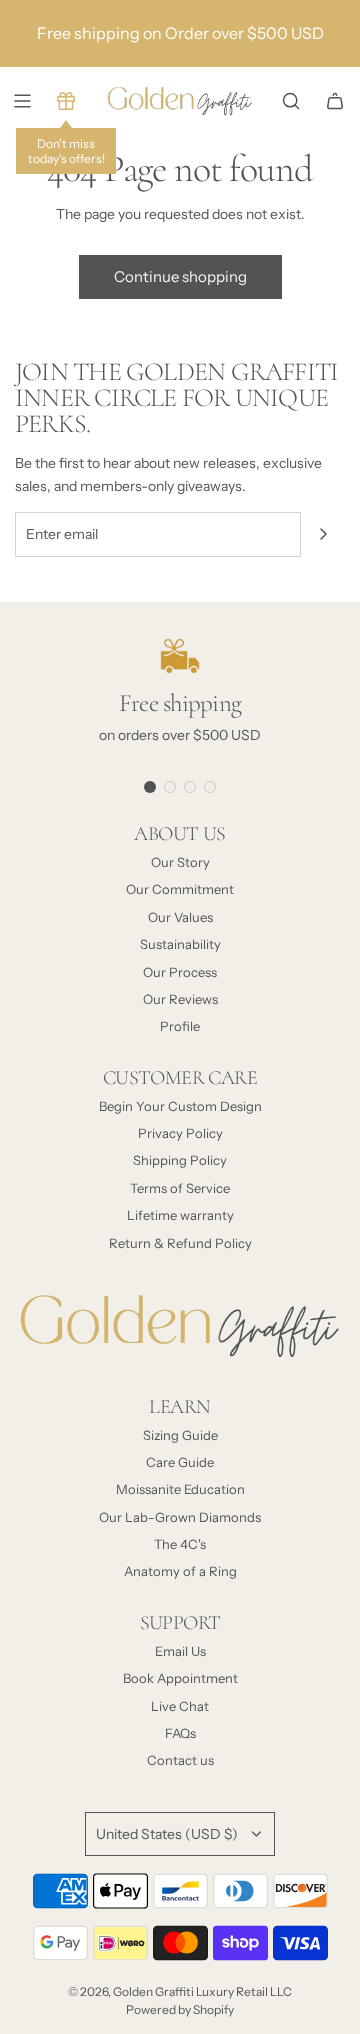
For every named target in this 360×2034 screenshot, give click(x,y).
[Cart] (335, 101)
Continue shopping (180, 276)
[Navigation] (22, 101)
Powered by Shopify (180, 2009)
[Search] (291, 101)
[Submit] (323, 534)
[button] (150, 787)
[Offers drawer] (66, 101)
